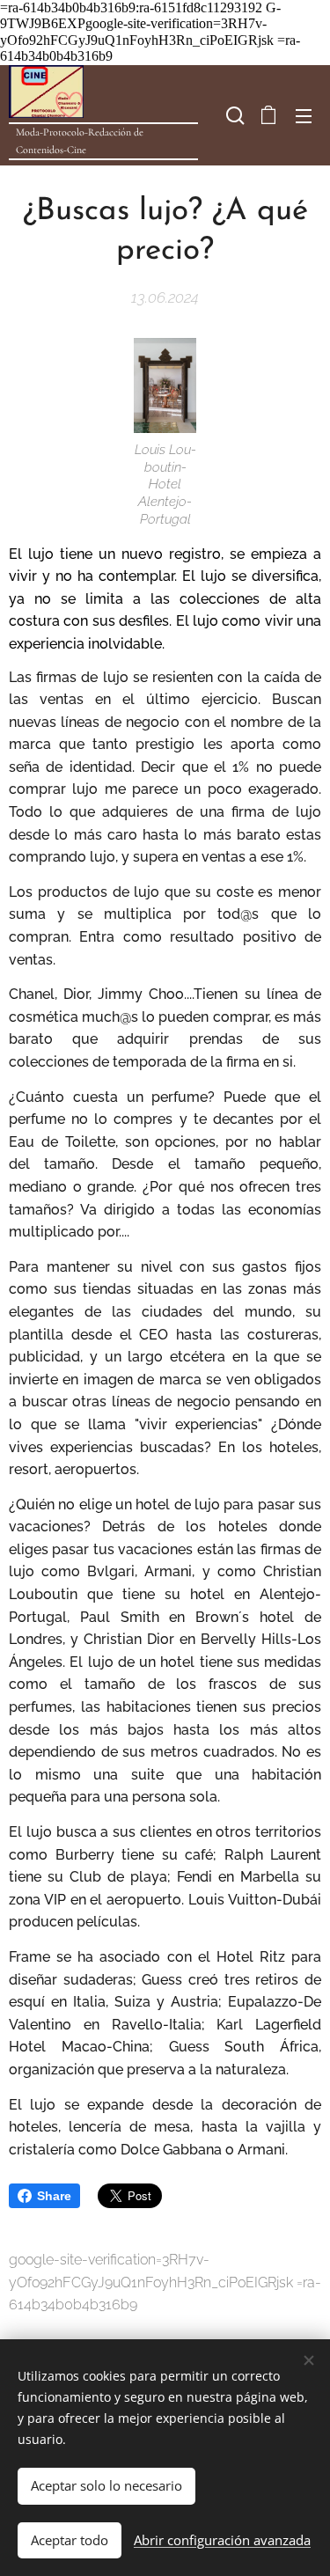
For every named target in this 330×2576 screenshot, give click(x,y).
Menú (304, 115)
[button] (233, 115)
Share (54, 2196)
